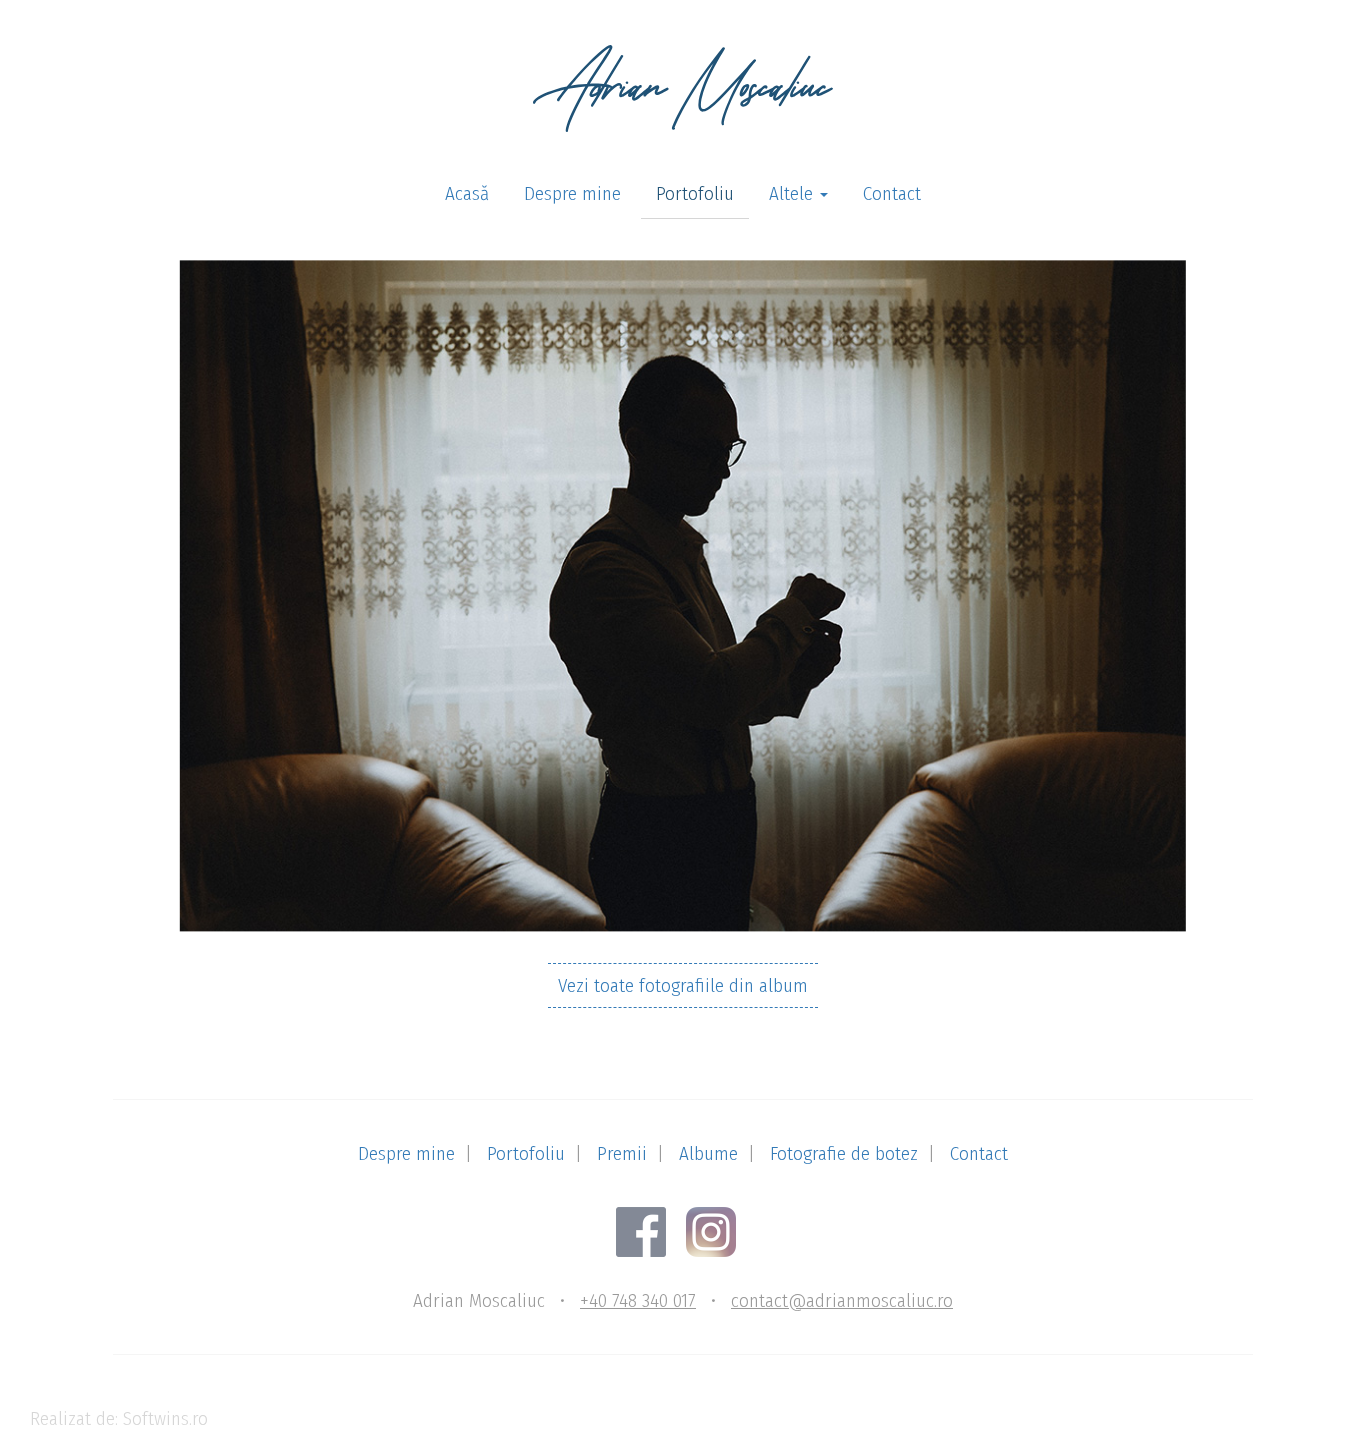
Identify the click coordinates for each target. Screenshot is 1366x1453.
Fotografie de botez (844, 1153)
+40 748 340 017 (638, 1300)
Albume (708, 1153)
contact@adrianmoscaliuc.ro (842, 1300)
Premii (622, 1153)
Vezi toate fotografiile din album (683, 985)
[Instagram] (718, 1230)
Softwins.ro (165, 1418)
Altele (793, 193)
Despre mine (572, 193)
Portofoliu (695, 193)
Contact (892, 193)
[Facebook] (648, 1230)
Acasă (467, 193)
